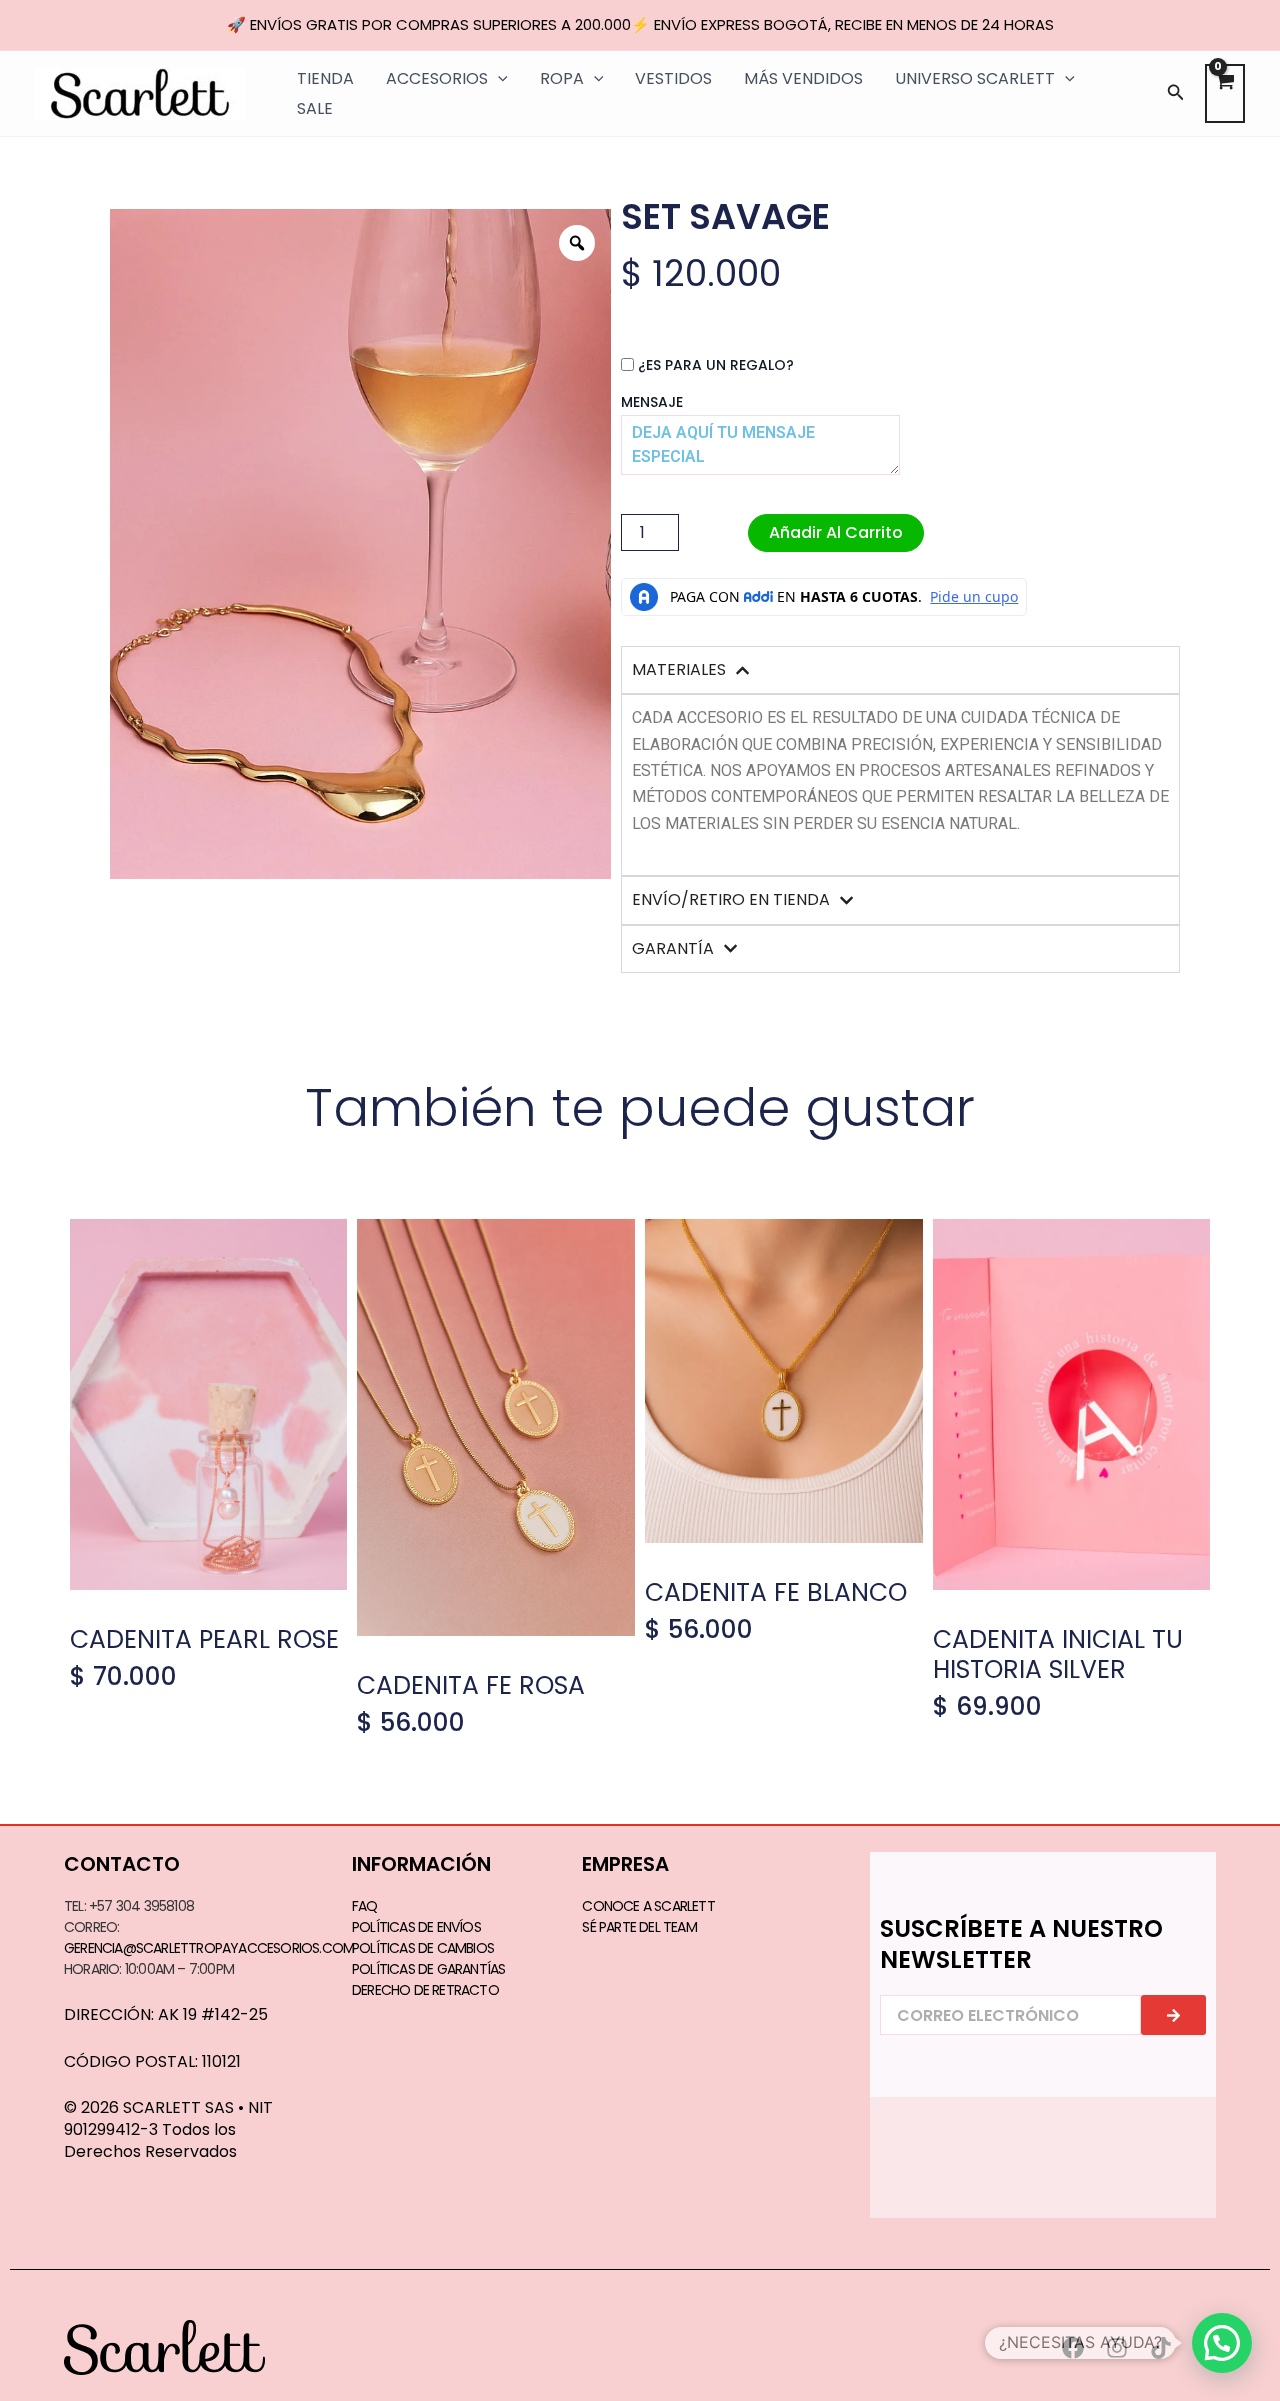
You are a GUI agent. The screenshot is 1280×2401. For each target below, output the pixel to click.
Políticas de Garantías (428, 1969)
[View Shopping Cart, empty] (1225, 93)
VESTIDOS (673, 78)
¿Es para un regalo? (716, 365)
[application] (498, 79)
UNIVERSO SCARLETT (975, 78)
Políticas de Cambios (423, 1948)
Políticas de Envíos (416, 1927)
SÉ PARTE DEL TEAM (639, 1927)
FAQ (365, 1906)
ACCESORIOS (437, 78)
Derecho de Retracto (425, 1990)
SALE (315, 108)
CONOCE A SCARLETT (648, 1906)
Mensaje (652, 402)
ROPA (562, 78)
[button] (1176, 94)
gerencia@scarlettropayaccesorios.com (209, 1948)
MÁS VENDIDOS (803, 78)
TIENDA (325, 78)
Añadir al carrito (836, 532)
